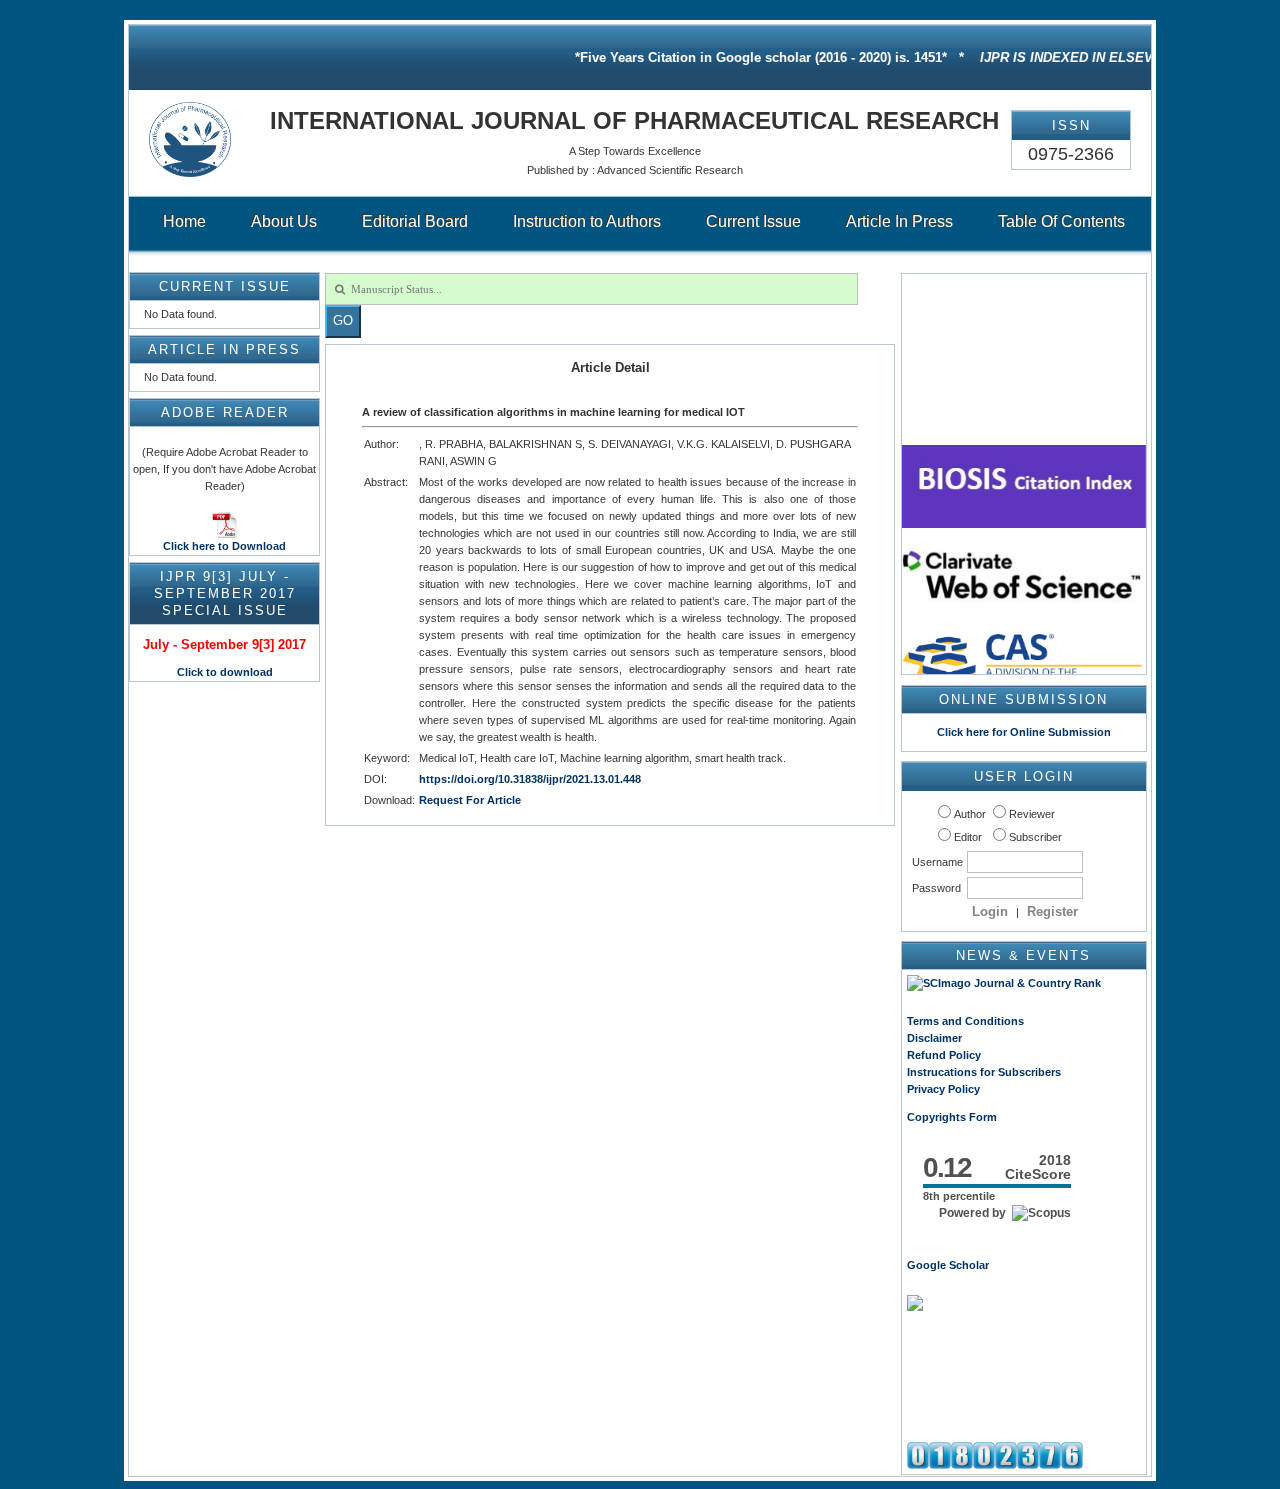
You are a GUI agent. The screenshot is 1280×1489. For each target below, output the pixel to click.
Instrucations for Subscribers (984, 1072)
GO (343, 320)
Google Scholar (948, 1265)
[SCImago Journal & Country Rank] (1004, 983)
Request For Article (470, 800)
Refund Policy (944, 1055)
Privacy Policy (943, 1089)
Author (970, 814)
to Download (250, 546)
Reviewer (1032, 814)
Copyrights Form (952, 1117)
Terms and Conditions (965, 1021)
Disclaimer (934, 1038)
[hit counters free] (995, 1465)
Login (990, 911)
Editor (968, 837)
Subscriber (1035, 837)
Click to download (225, 672)
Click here (189, 546)
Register (1052, 911)
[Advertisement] (1024, 1382)
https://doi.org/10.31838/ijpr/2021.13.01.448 (530, 779)
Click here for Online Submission (1024, 732)
